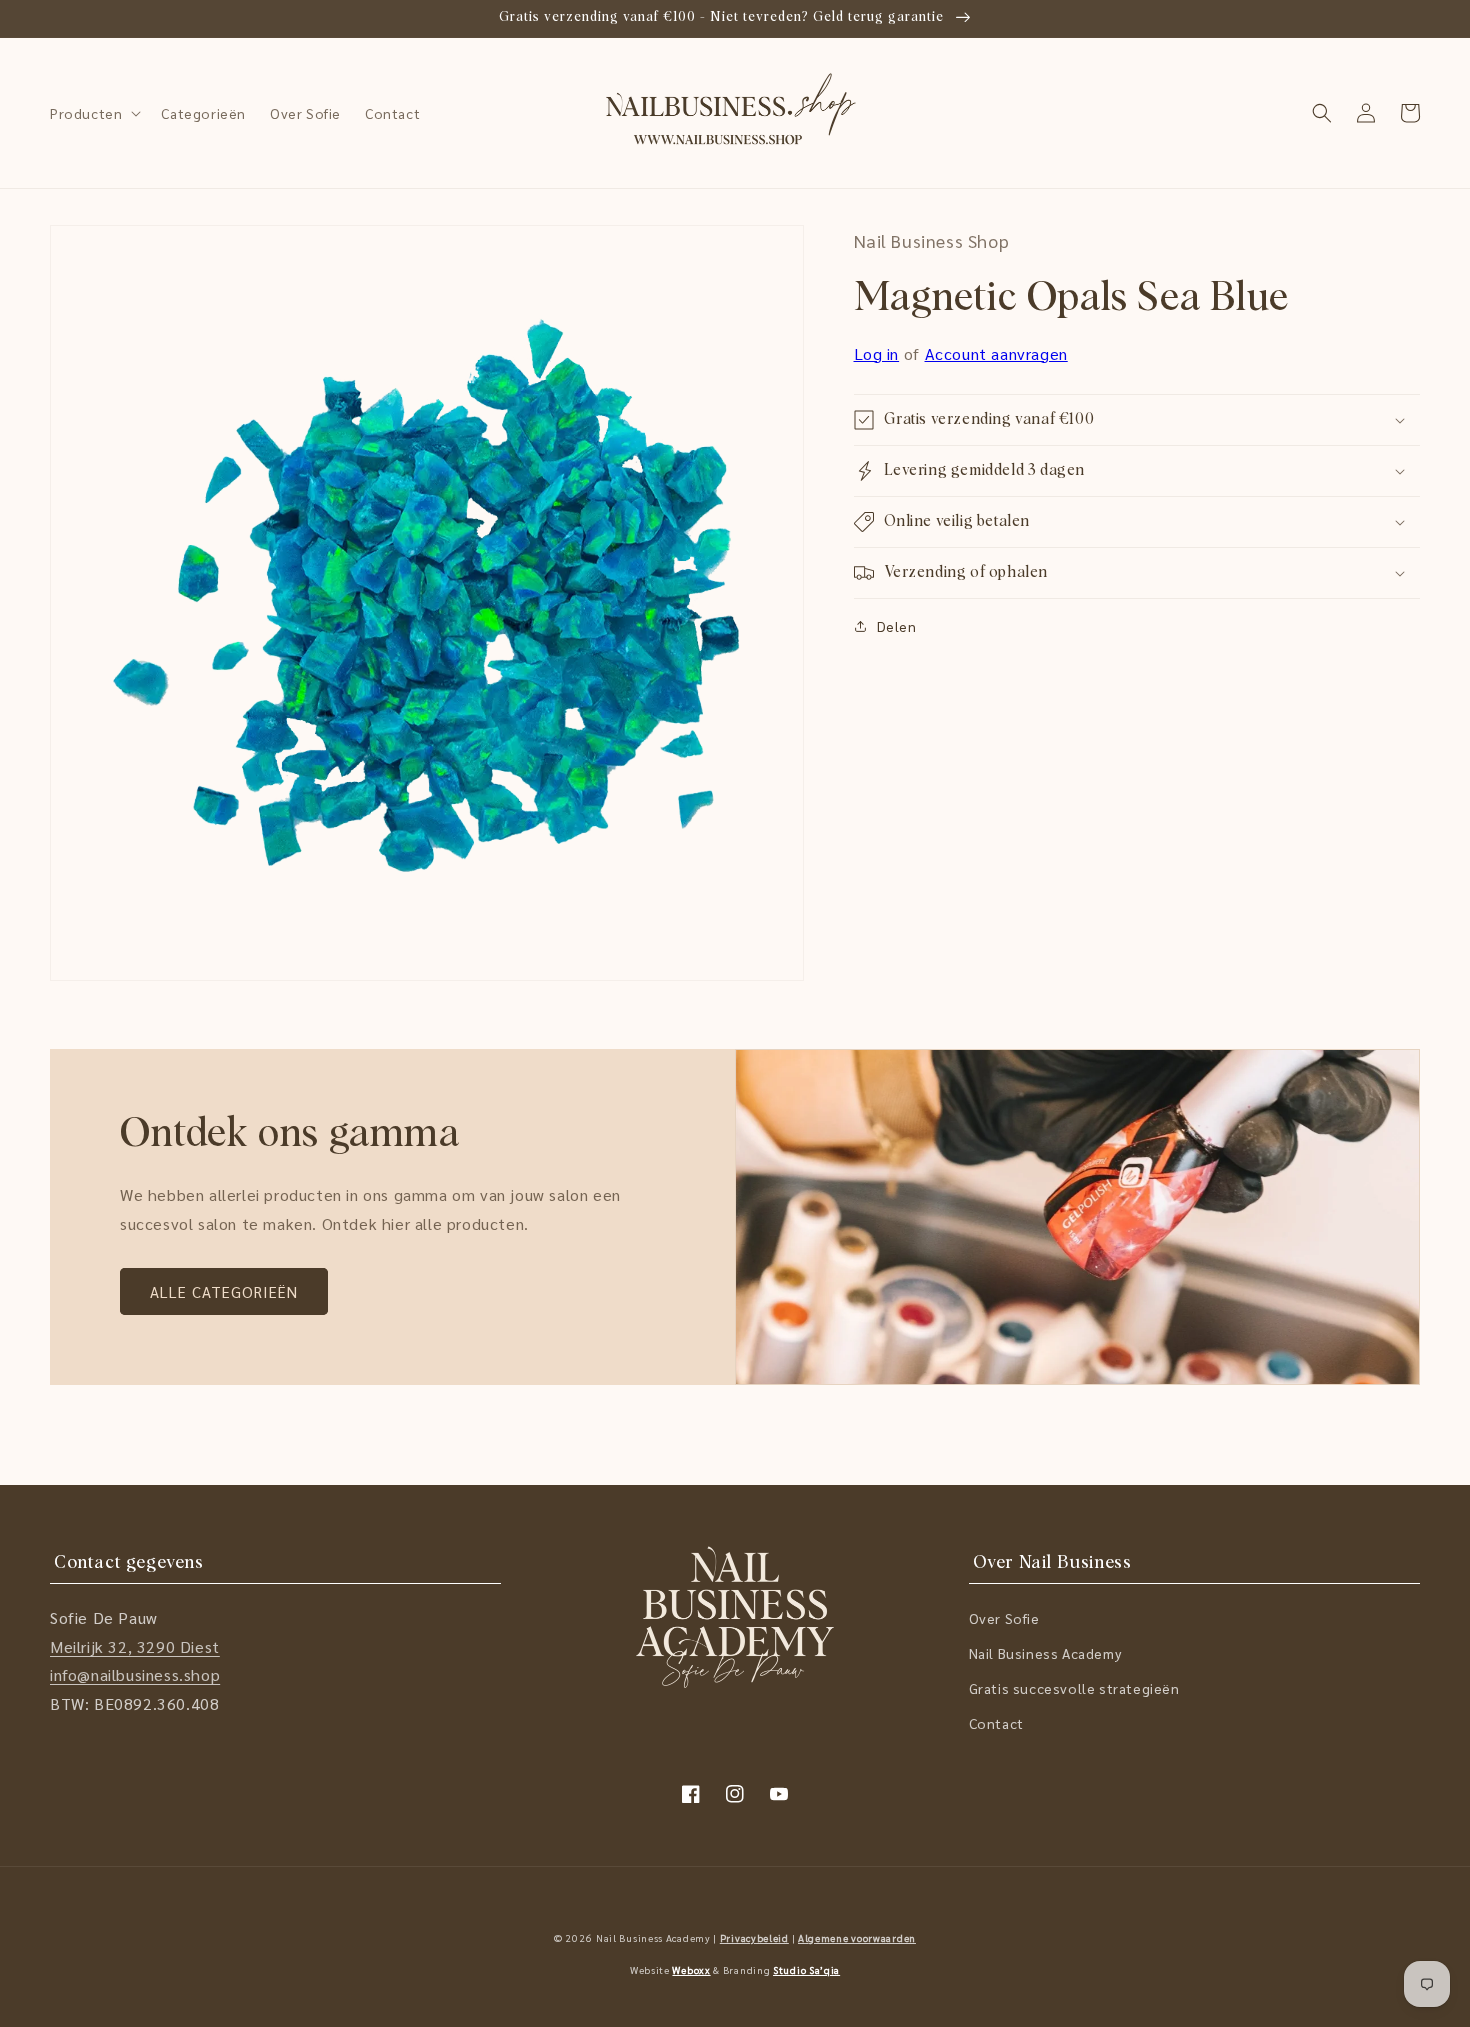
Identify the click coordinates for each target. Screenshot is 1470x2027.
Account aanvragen (996, 353)
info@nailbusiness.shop (135, 1674)
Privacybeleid (754, 1937)
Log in (877, 353)
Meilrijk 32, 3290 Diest (135, 1646)
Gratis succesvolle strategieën (1074, 1688)
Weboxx (691, 1969)
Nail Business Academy (1045, 1653)
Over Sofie (1004, 1618)
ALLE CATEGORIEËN (224, 1291)
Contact (996, 1723)
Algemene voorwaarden (857, 1937)
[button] (93, 113)
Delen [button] (897, 626)
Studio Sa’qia (806, 1969)
